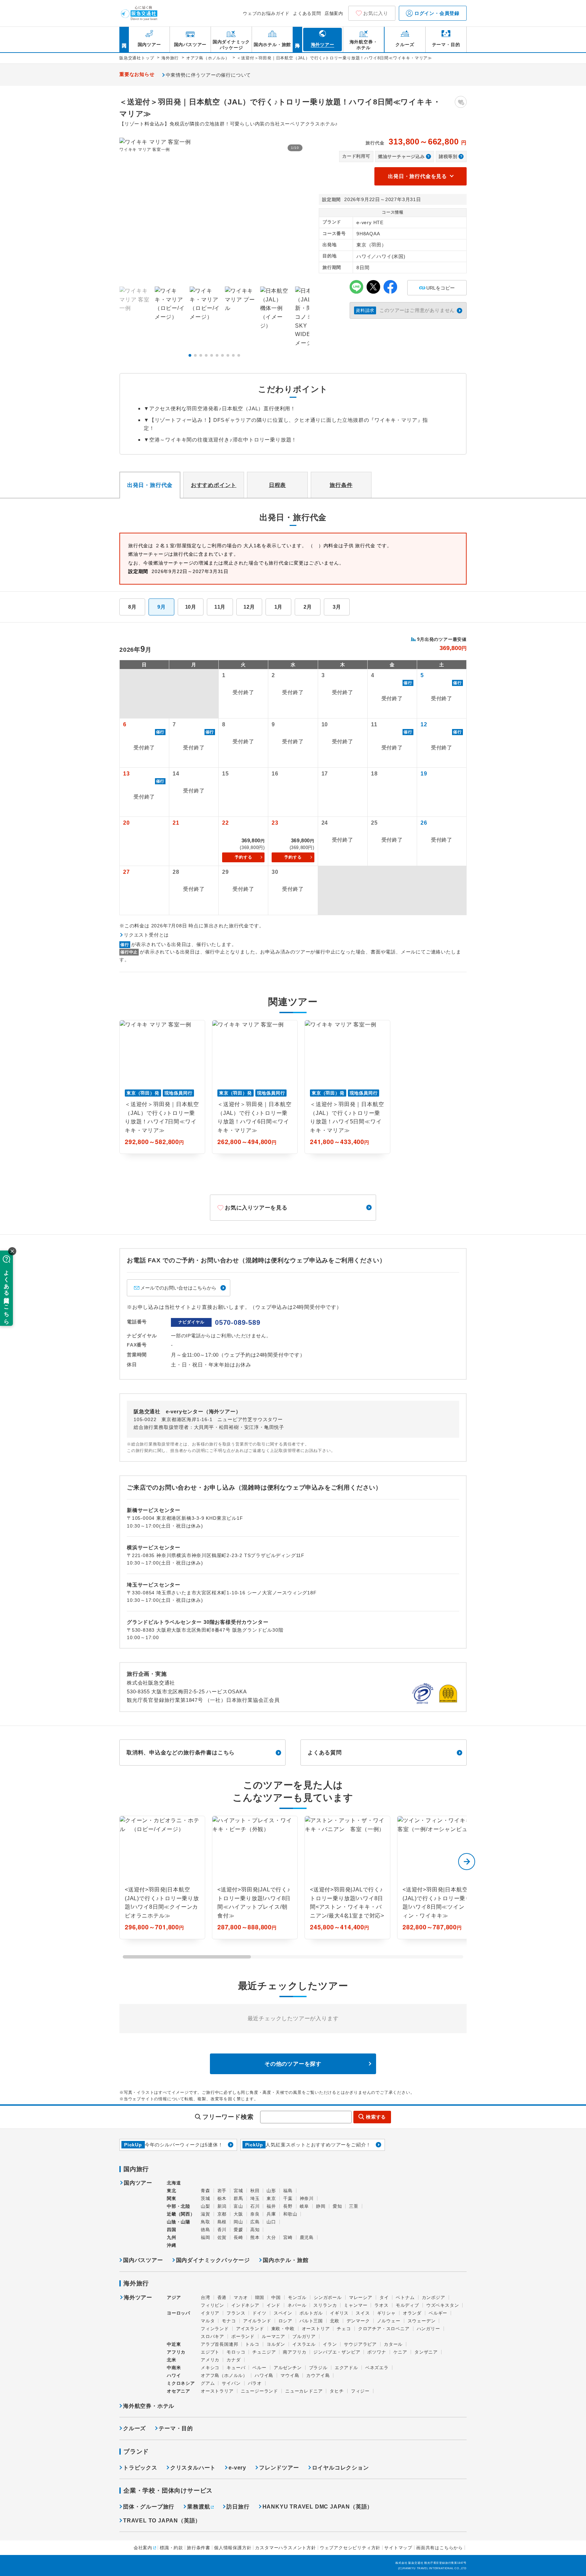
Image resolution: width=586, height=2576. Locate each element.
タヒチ (337, 2391)
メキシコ (210, 2368)
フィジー (360, 2391)
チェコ (344, 2329)
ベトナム (405, 2297)
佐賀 (222, 2237)
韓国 (260, 2297)
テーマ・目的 (176, 2428)
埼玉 (255, 2198)
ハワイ (174, 2375)
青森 (206, 2191)
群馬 (238, 2198)
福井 (271, 2206)
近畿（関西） (181, 2214)
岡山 (238, 2222)
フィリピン (212, 2305)
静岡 (321, 2206)
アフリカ (176, 2352)
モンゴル (297, 2297)
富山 (238, 2206)
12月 (249, 607)
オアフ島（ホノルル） (224, 2375)
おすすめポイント (214, 485)
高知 (255, 2230)
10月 (191, 607)
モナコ (229, 2321)
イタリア (210, 2313)
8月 (132, 607)
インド (274, 2305)
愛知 (337, 2206)
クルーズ (134, 2428)
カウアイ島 (318, 2375)
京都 (222, 2214)
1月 (279, 607)
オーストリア (316, 2329)
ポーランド (243, 2336)
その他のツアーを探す (293, 2064)
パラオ (255, 2383)
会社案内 (143, 2548)
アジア (174, 2298)
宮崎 (288, 2237)
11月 (220, 607)
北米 (172, 2360)
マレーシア (361, 2297)
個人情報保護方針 (233, 2548)
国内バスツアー (143, 2260)
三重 (354, 2206)
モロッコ (236, 2352)
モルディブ (407, 2305)
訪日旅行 (238, 2507)
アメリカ (210, 2360)
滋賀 (206, 2214)
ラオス (381, 2305)
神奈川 (307, 2198)
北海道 (174, 2183)
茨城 (206, 2198)
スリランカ (325, 2305)
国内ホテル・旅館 (286, 2260)
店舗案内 (334, 13)
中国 (276, 2297)
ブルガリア (304, 2336)
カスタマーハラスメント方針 (285, 2548)
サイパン (231, 2383)
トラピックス (140, 2468)
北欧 (335, 2321)
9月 (162, 607)
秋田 (255, 2191)
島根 (222, 2222)
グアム (208, 2383)
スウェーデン (422, 2321)
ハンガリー (428, 2329)
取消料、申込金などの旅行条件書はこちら (181, 1753)
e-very (237, 2468)
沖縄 (172, 2245)
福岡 (206, 2237)
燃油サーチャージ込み (402, 156)
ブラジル (318, 2368)
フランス (236, 2313)
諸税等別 (448, 156)
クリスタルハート (193, 2468)
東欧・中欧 (283, 2329)
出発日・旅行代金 (150, 485)
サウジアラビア (360, 2344)
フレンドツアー (279, 2468)
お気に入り (376, 13)
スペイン (283, 2313)
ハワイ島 (264, 2375)
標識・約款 (171, 2548)
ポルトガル (311, 2313)
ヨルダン (276, 2344)
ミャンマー (356, 2305)
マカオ (241, 2297)
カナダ (233, 2360)
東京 (271, 2198)
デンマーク (358, 2321)
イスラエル (304, 2344)
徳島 (206, 2230)
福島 (288, 2191)
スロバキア (212, 2336)
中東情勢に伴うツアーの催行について (209, 75)
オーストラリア (217, 2391)
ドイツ (259, 2313)
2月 (308, 607)
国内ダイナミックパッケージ (213, 2260)
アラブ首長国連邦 (219, 2344)
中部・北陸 (179, 2206)
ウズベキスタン (443, 2305)
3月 (337, 607)
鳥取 (206, 2222)
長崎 (238, 2237)
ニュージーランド (259, 2391)
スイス (363, 2313)
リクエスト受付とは (146, 935)
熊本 (255, 2237)
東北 (172, 2191)
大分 (271, 2237)
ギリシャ (386, 2313)
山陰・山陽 (179, 2222)
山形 (271, 2191)
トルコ (252, 2344)
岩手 (222, 2191)
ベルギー (438, 2313)
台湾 (206, 2297)
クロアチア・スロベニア (384, 2329)
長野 (288, 2206)
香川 (222, 2230)
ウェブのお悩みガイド (266, 13)
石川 (255, 2206)
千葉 (288, 2198)
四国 (172, 2230)
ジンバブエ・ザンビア (337, 2352)
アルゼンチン (288, 2368)
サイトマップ (398, 2548)
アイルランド (257, 2321)
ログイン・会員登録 (436, 13)
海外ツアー (138, 2298)
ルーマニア (274, 2336)
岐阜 (305, 2206)
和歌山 (290, 2214)
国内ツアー (138, 2183)
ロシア (285, 2321)
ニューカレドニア (304, 2391)
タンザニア (426, 2352)
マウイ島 (290, 2375)
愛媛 (238, 2230)
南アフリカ (295, 2352)
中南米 (174, 2368)
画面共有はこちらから (439, 2548)
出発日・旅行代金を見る (417, 176)
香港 (222, 2297)
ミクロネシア (181, 2383)
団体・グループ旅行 (149, 2507)
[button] (190, 355)
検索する (376, 2117)
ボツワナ (377, 2352)
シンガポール (328, 2297)
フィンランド (215, 2329)
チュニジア (264, 2352)
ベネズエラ (377, 2368)
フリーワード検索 (228, 2117)
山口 (271, 2222)
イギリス (339, 2313)
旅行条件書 (199, 2548)
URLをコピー (437, 285)
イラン (330, 2344)
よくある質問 (307, 13)
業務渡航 (199, 2507)
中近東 (174, 2344)
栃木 (222, 2198)
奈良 (255, 2214)
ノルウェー (389, 2321)
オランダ (412, 2313)
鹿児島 (307, 2237)
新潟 (222, 2206)
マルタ (208, 2321)
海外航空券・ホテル (149, 2406)
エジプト (210, 2352)
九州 (172, 2237)
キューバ (236, 2368)
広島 (255, 2222)
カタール (393, 2344)
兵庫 (271, 2214)
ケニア (400, 2352)
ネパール (297, 2305)
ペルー (259, 2368)
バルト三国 (311, 2321)
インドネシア (245, 2305)
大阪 (238, 2214)
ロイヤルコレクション (340, 2468)
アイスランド (250, 2329)
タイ (384, 2297)
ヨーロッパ (179, 2313)
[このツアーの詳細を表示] (162, 1877)
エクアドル (346, 2368)
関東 (172, 2198)
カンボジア (434, 2297)
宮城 (238, 2191)
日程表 (277, 485)
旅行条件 (341, 485)
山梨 (206, 2206)
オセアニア (179, 2391)
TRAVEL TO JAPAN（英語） (162, 2521)
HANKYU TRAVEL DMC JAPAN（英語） (318, 2507)
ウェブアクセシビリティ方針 (350, 2548)
